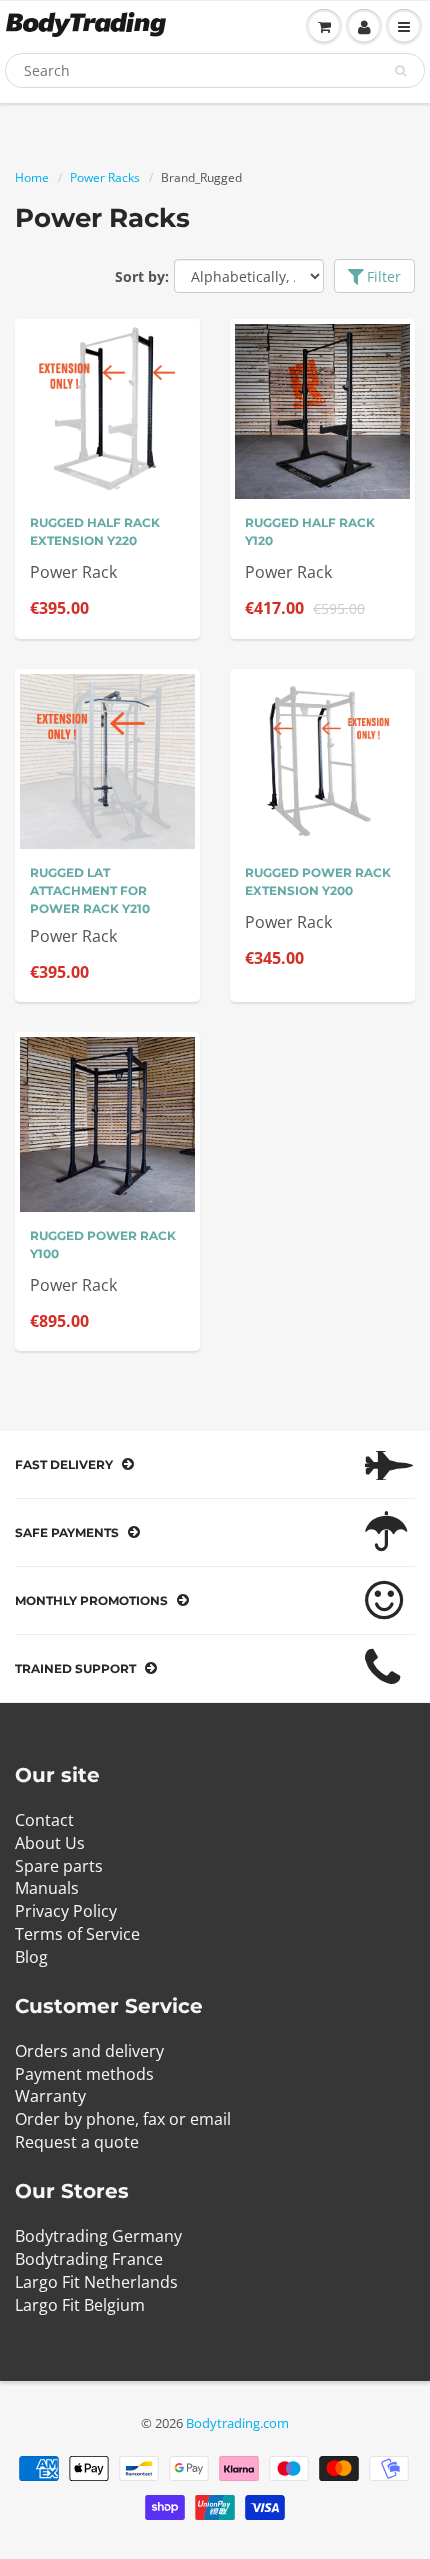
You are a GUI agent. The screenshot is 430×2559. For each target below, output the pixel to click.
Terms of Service (77, 1934)
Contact (44, 1820)
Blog (31, 1957)
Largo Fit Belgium (80, 2305)
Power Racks (105, 177)
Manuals (47, 1888)
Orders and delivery (89, 2051)
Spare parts (59, 1866)
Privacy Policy (66, 1911)
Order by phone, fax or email (123, 2119)
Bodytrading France (89, 2259)
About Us (50, 1843)
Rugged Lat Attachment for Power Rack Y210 (90, 890)
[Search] (400, 71)
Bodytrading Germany (98, 2236)
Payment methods (84, 2074)
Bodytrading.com (237, 2423)
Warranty (50, 2096)
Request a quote (77, 2142)
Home (32, 177)
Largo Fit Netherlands (96, 2282)
